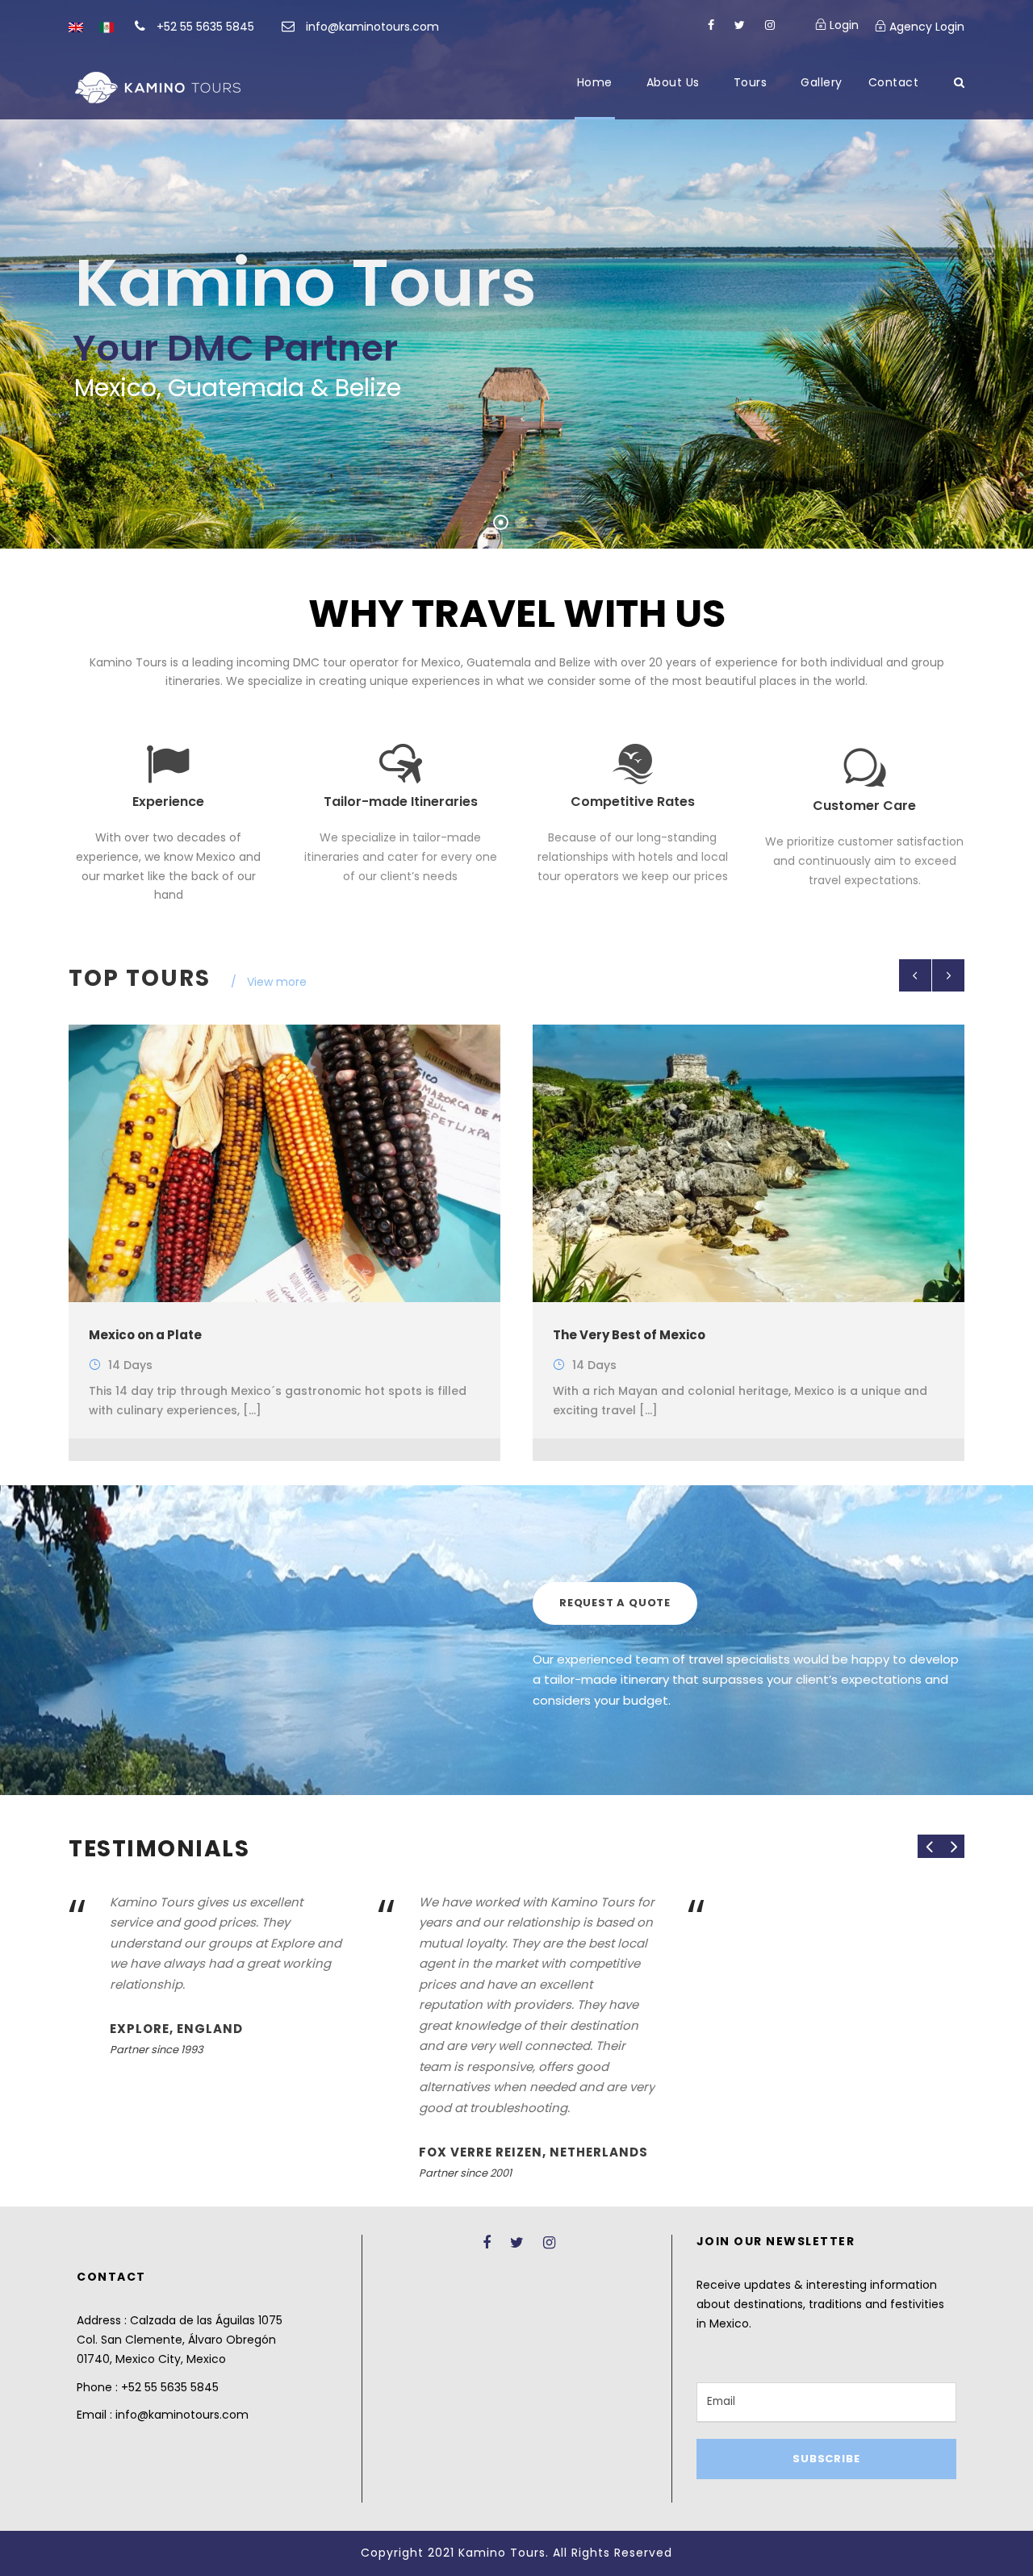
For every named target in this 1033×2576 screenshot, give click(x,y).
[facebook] (711, 25)
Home (595, 82)
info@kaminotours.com (372, 27)
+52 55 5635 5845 (205, 27)
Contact (894, 82)
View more (277, 982)
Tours (751, 82)
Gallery (822, 82)
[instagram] (770, 25)
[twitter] (740, 25)
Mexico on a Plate (145, 1335)
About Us (673, 82)
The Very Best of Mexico (629, 1335)
